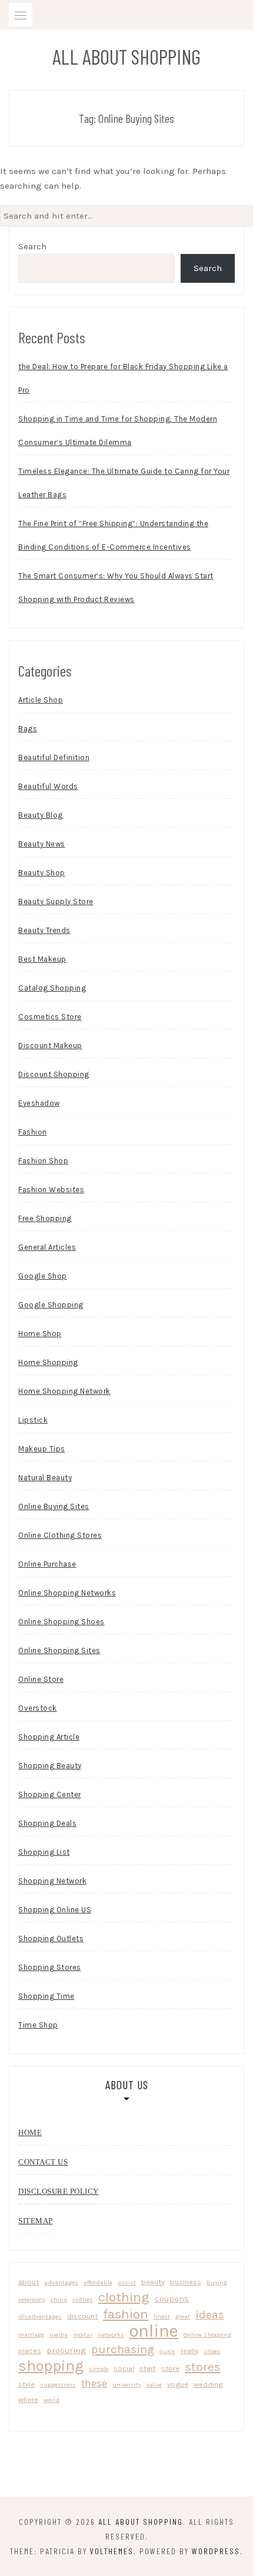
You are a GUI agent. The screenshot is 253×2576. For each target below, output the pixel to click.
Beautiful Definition (54, 757)
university (127, 2385)
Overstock (38, 1708)
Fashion (33, 1132)
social (124, 2368)
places (30, 2351)
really (189, 2351)
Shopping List (44, 1852)
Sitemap (36, 2221)
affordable (98, 2282)
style (26, 2384)
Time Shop (38, 2025)
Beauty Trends (44, 930)
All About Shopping (126, 56)
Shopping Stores (50, 1967)
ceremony (32, 2299)
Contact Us (43, 2162)
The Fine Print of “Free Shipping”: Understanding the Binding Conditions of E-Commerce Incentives (113, 535)
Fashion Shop (43, 1161)
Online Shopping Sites (59, 1650)
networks (111, 2335)
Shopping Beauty (50, 1766)
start (148, 2368)
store (170, 2368)
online (154, 2331)
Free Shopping (45, 1218)
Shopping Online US (55, 1910)
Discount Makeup (50, 1046)
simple (99, 2369)
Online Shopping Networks (67, 1593)
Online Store (41, 1679)
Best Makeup (42, 959)
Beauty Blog (41, 815)
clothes (83, 2299)
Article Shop (41, 700)
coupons (172, 2299)
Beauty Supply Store (56, 901)
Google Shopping (51, 1305)
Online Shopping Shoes (61, 1622)
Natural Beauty (45, 1478)
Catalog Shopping (52, 988)
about (29, 2282)
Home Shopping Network (64, 1391)
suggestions (58, 2385)
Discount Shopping (54, 1074)
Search (32, 246)
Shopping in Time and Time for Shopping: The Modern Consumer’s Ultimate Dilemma (118, 431)
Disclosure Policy (59, 2191)
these (94, 2383)
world (51, 2400)
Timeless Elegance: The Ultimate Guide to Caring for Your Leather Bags (124, 483)
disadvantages (40, 2316)
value (154, 2385)
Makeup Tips (42, 1449)
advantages (61, 2282)
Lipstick (33, 1420)
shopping (51, 2366)
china (59, 2299)
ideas (210, 2315)
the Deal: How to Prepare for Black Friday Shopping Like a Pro (123, 378)
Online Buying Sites (54, 1506)
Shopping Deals (47, 1823)
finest (162, 2316)
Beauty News (42, 844)
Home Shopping (48, 1362)
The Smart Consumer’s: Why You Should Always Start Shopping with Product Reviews (116, 588)
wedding (208, 2384)
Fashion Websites (51, 1190)
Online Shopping (207, 2335)
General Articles (47, 1247)
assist (127, 2282)
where (28, 2399)
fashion (126, 2314)
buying (217, 2282)
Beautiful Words (48, 786)
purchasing (123, 2349)
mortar (83, 2335)
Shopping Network (52, 1881)
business (186, 2282)
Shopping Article (49, 1737)
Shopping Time (46, 1996)
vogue (178, 2384)
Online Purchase (47, 1564)
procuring (66, 2350)
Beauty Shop (42, 873)
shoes (212, 2351)
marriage (31, 2335)
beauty (153, 2282)
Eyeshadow (39, 1103)
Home (30, 2132)
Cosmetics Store (50, 1017)
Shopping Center (50, 1794)
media (59, 2335)
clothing (124, 2297)
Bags (28, 729)
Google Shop (43, 1276)
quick (167, 2351)
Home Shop (40, 1334)
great (183, 2316)
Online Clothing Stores (60, 1535)
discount (82, 2316)
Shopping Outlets (51, 1938)
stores (203, 2367)
